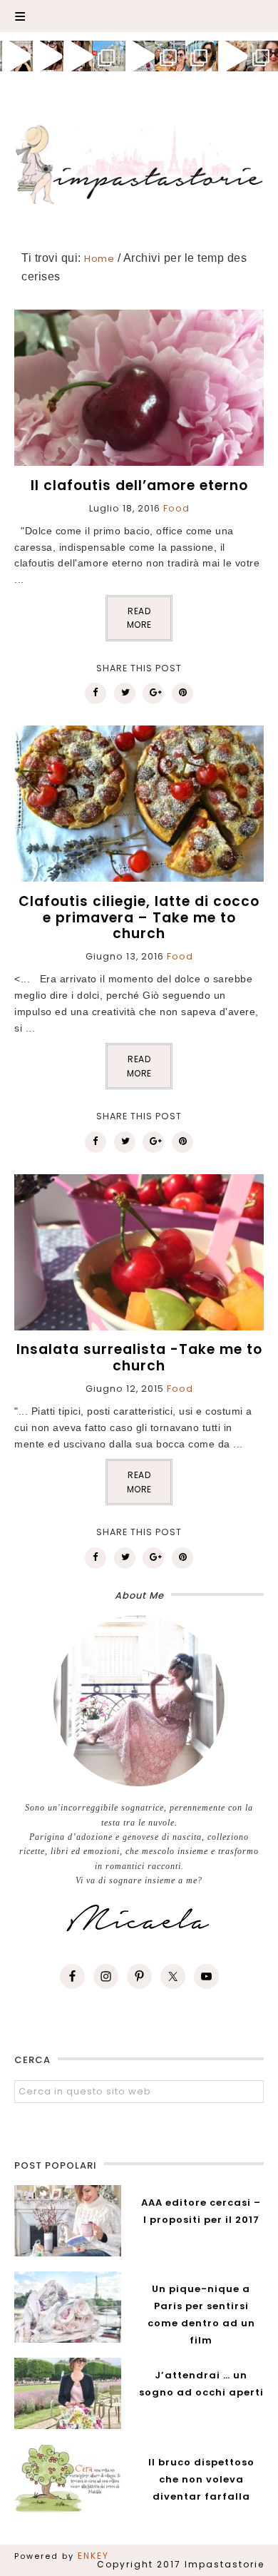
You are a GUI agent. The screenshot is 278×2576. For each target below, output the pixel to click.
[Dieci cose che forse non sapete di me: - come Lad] (108, 56)
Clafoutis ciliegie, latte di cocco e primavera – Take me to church (139, 918)
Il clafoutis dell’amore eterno (139, 485)
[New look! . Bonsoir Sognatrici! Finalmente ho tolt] (46, 56)
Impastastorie (139, 162)
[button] (139, 16)
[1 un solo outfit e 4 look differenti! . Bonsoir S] (77, 56)
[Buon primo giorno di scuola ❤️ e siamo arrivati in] (139, 56)
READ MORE (139, 618)
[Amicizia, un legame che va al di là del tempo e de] (170, 56)
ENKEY (93, 2556)
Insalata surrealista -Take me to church (139, 1358)
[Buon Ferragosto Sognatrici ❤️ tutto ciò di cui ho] (201, 56)
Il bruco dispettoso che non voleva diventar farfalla (201, 2479)
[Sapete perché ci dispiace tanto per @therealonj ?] (231, 56)
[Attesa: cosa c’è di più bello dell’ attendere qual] (263, 56)
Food (176, 508)
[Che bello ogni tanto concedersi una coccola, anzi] (15, 56)
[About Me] (139, 1701)
